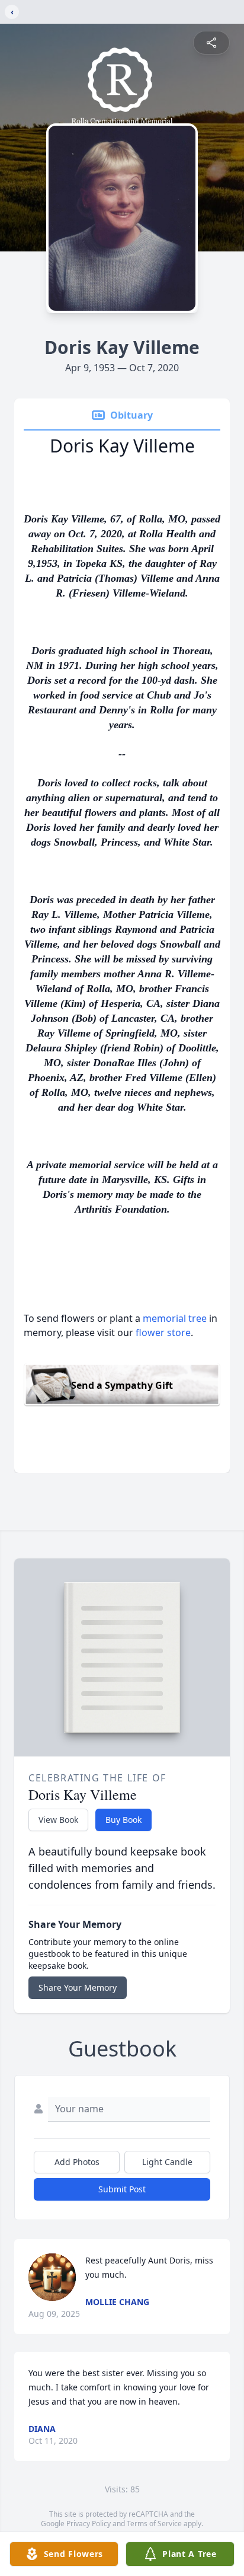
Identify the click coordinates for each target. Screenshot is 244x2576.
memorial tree (175, 1318)
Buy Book (123, 1820)
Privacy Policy (89, 2524)
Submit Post (122, 2189)
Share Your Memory (78, 1987)
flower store (163, 1332)
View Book (58, 1820)
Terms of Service (154, 2524)
